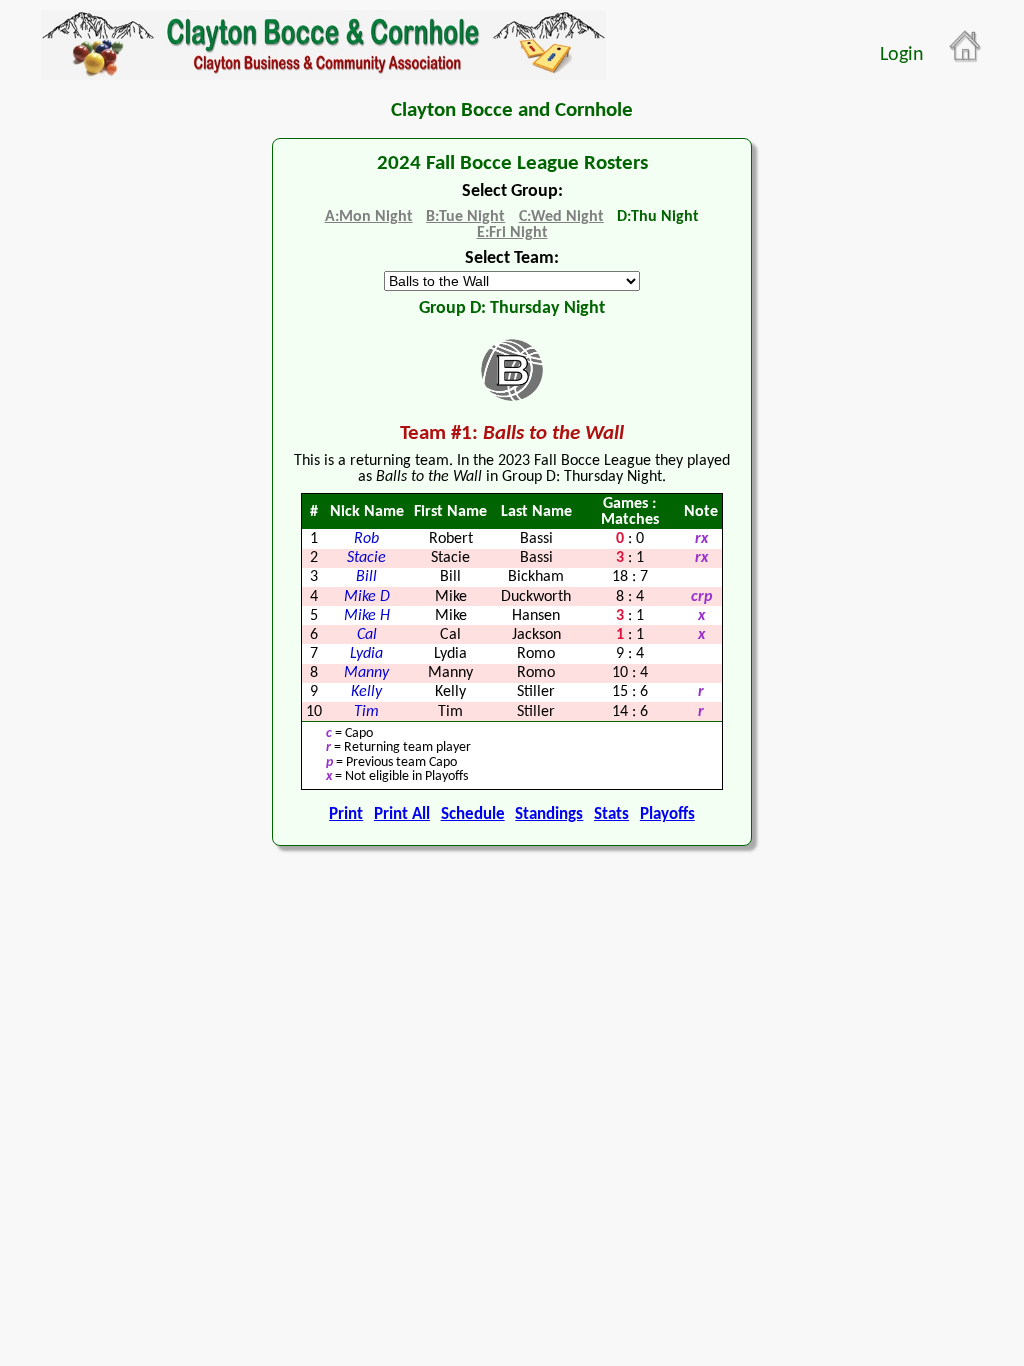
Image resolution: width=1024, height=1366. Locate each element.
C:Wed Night (561, 217)
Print (346, 814)
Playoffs (667, 814)
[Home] (966, 47)
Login (902, 55)
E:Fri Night (512, 233)
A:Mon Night (369, 217)
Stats (611, 814)
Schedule (473, 814)
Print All (402, 814)
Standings (549, 814)
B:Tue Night (465, 217)
